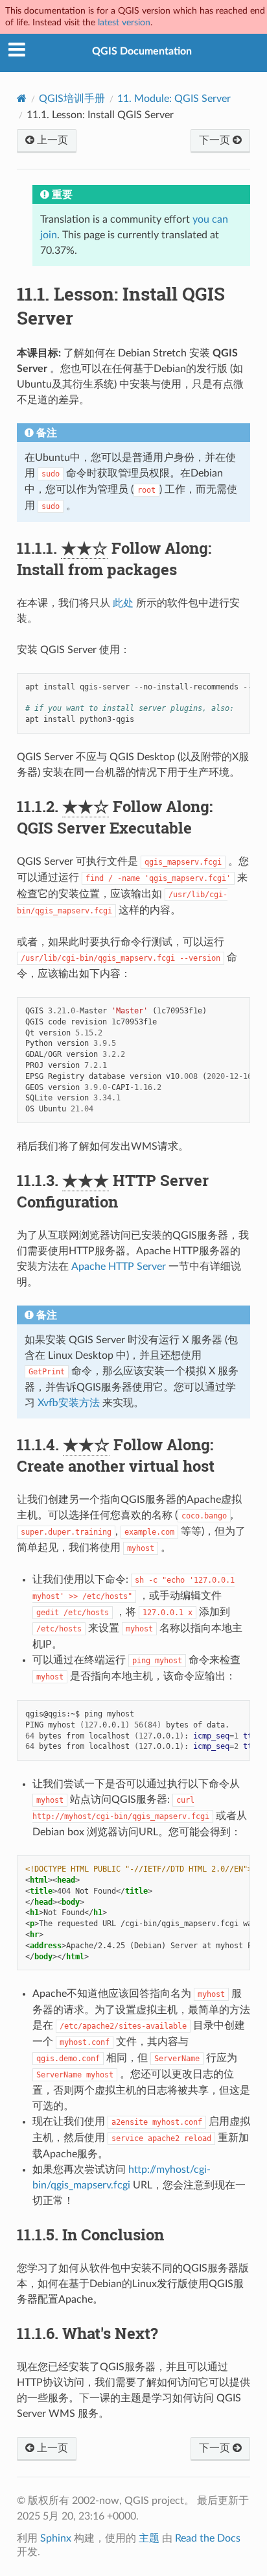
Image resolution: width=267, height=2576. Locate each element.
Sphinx (56, 2538)
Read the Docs (208, 2538)
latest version (124, 22)
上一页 (51, 140)
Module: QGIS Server (174, 99)
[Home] (22, 98)
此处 (123, 603)
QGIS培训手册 (72, 99)
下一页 (216, 140)
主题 (149, 2538)
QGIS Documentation (142, 51)
